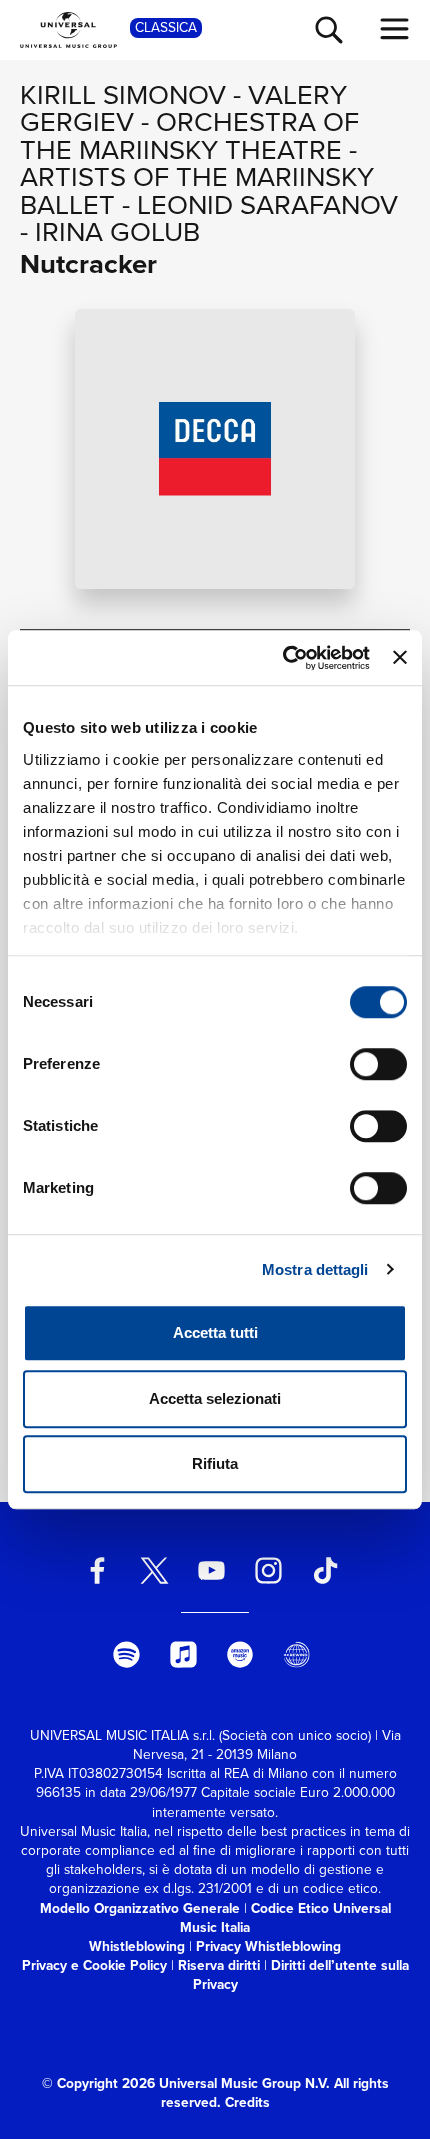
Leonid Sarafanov (267, 204)
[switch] (378, 1064)
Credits (247, 2102)
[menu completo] (395, 29)
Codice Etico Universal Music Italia (285, 1917)
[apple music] (183, 1654)
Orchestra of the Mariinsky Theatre (189, 135)
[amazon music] (240, 1654)
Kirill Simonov (123, 94)
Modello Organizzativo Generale (140, 1908)
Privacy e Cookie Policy (94, 1965)
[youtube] (212, 1570)
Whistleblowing (137, 1946)
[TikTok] (325, 1570)
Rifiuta (215, 1463)
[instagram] (268, 1570)
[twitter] (155, 1570)
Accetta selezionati (215, 1398)
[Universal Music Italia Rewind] (297, 1654)
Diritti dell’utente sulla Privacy (301, 1974)
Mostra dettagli (315, 1269)
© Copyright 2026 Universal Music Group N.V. (186, 2083)
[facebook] (98, 1570)
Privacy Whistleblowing (268, 1946)
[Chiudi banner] (400, 658)
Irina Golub (117, 231)
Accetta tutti (215, 1332)
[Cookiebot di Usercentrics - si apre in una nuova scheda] (283, 658)
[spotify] (126, 1654)
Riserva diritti (219, 1965)
